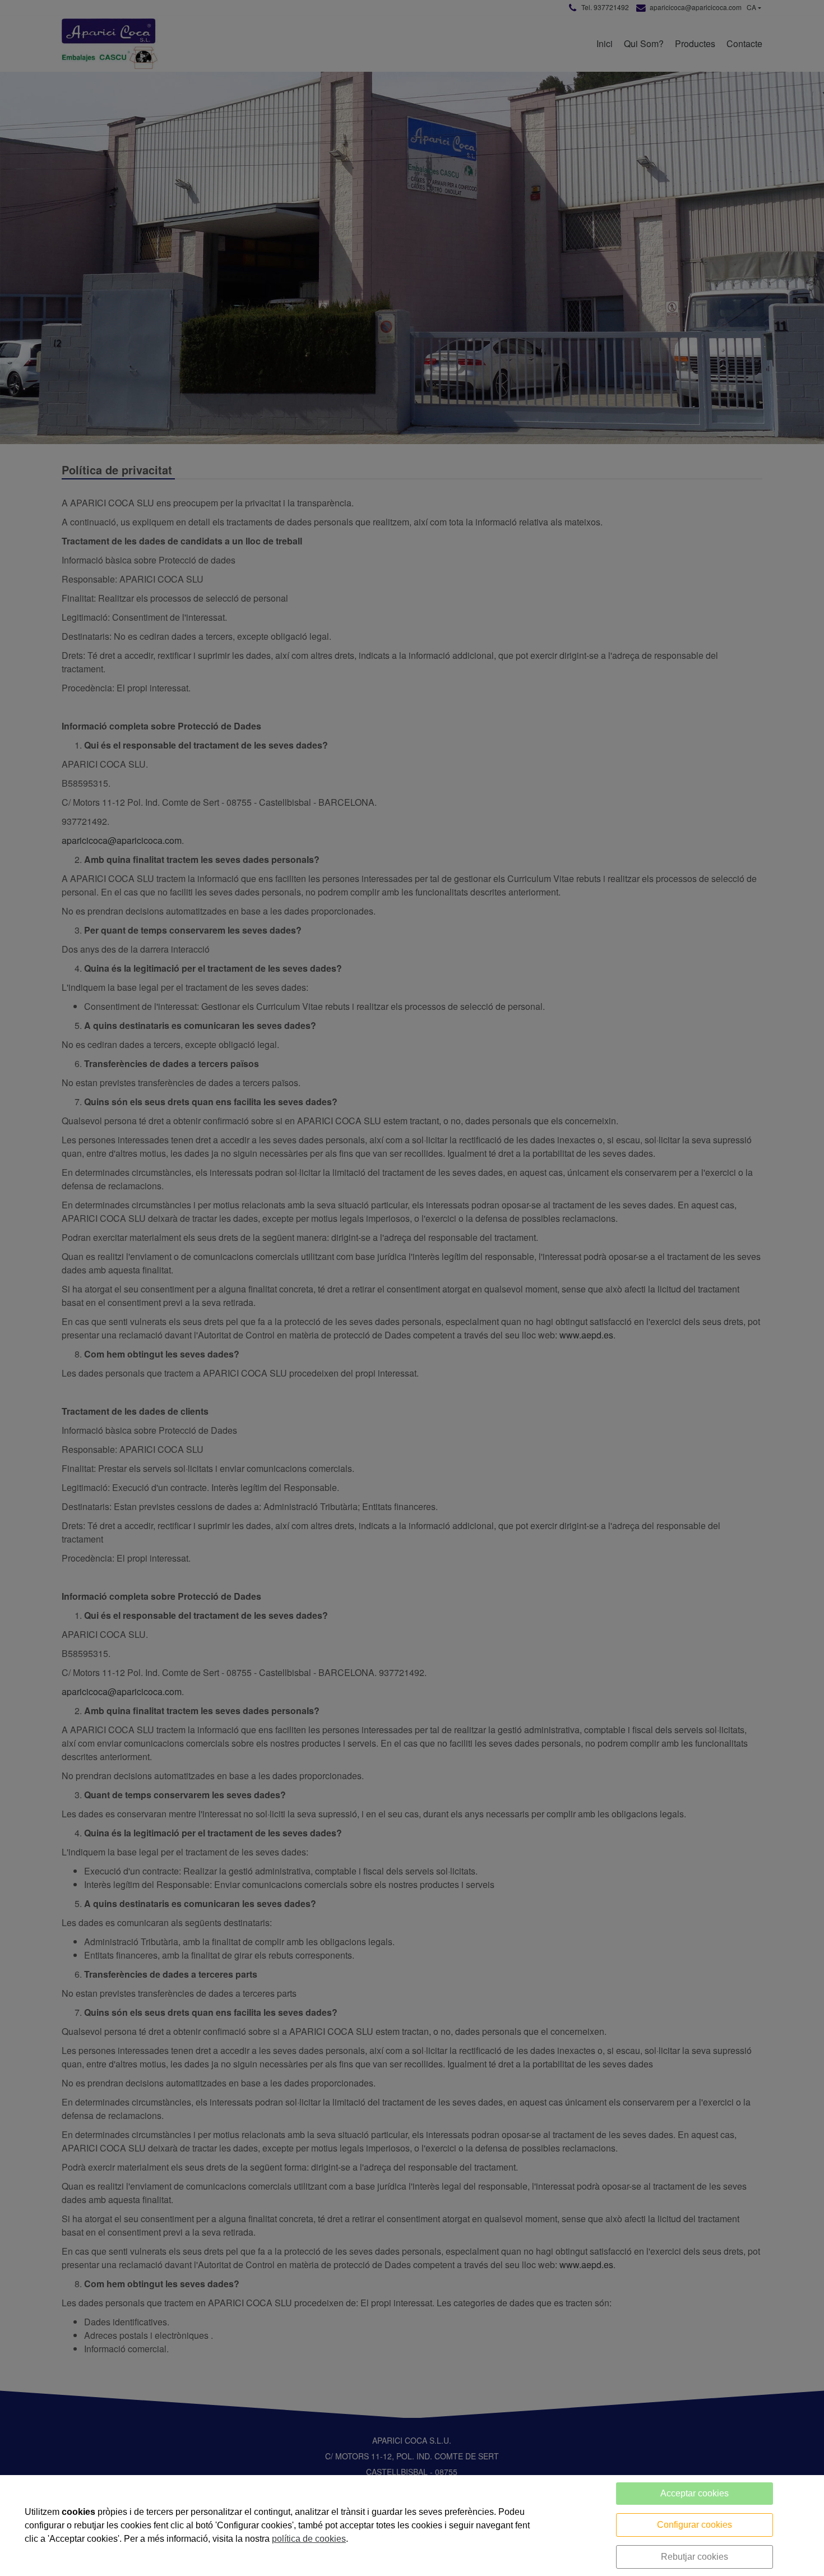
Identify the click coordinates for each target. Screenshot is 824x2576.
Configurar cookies (695, 2525)
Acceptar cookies (695, 2493)
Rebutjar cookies (695, 2557)
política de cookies (309, 2539)
